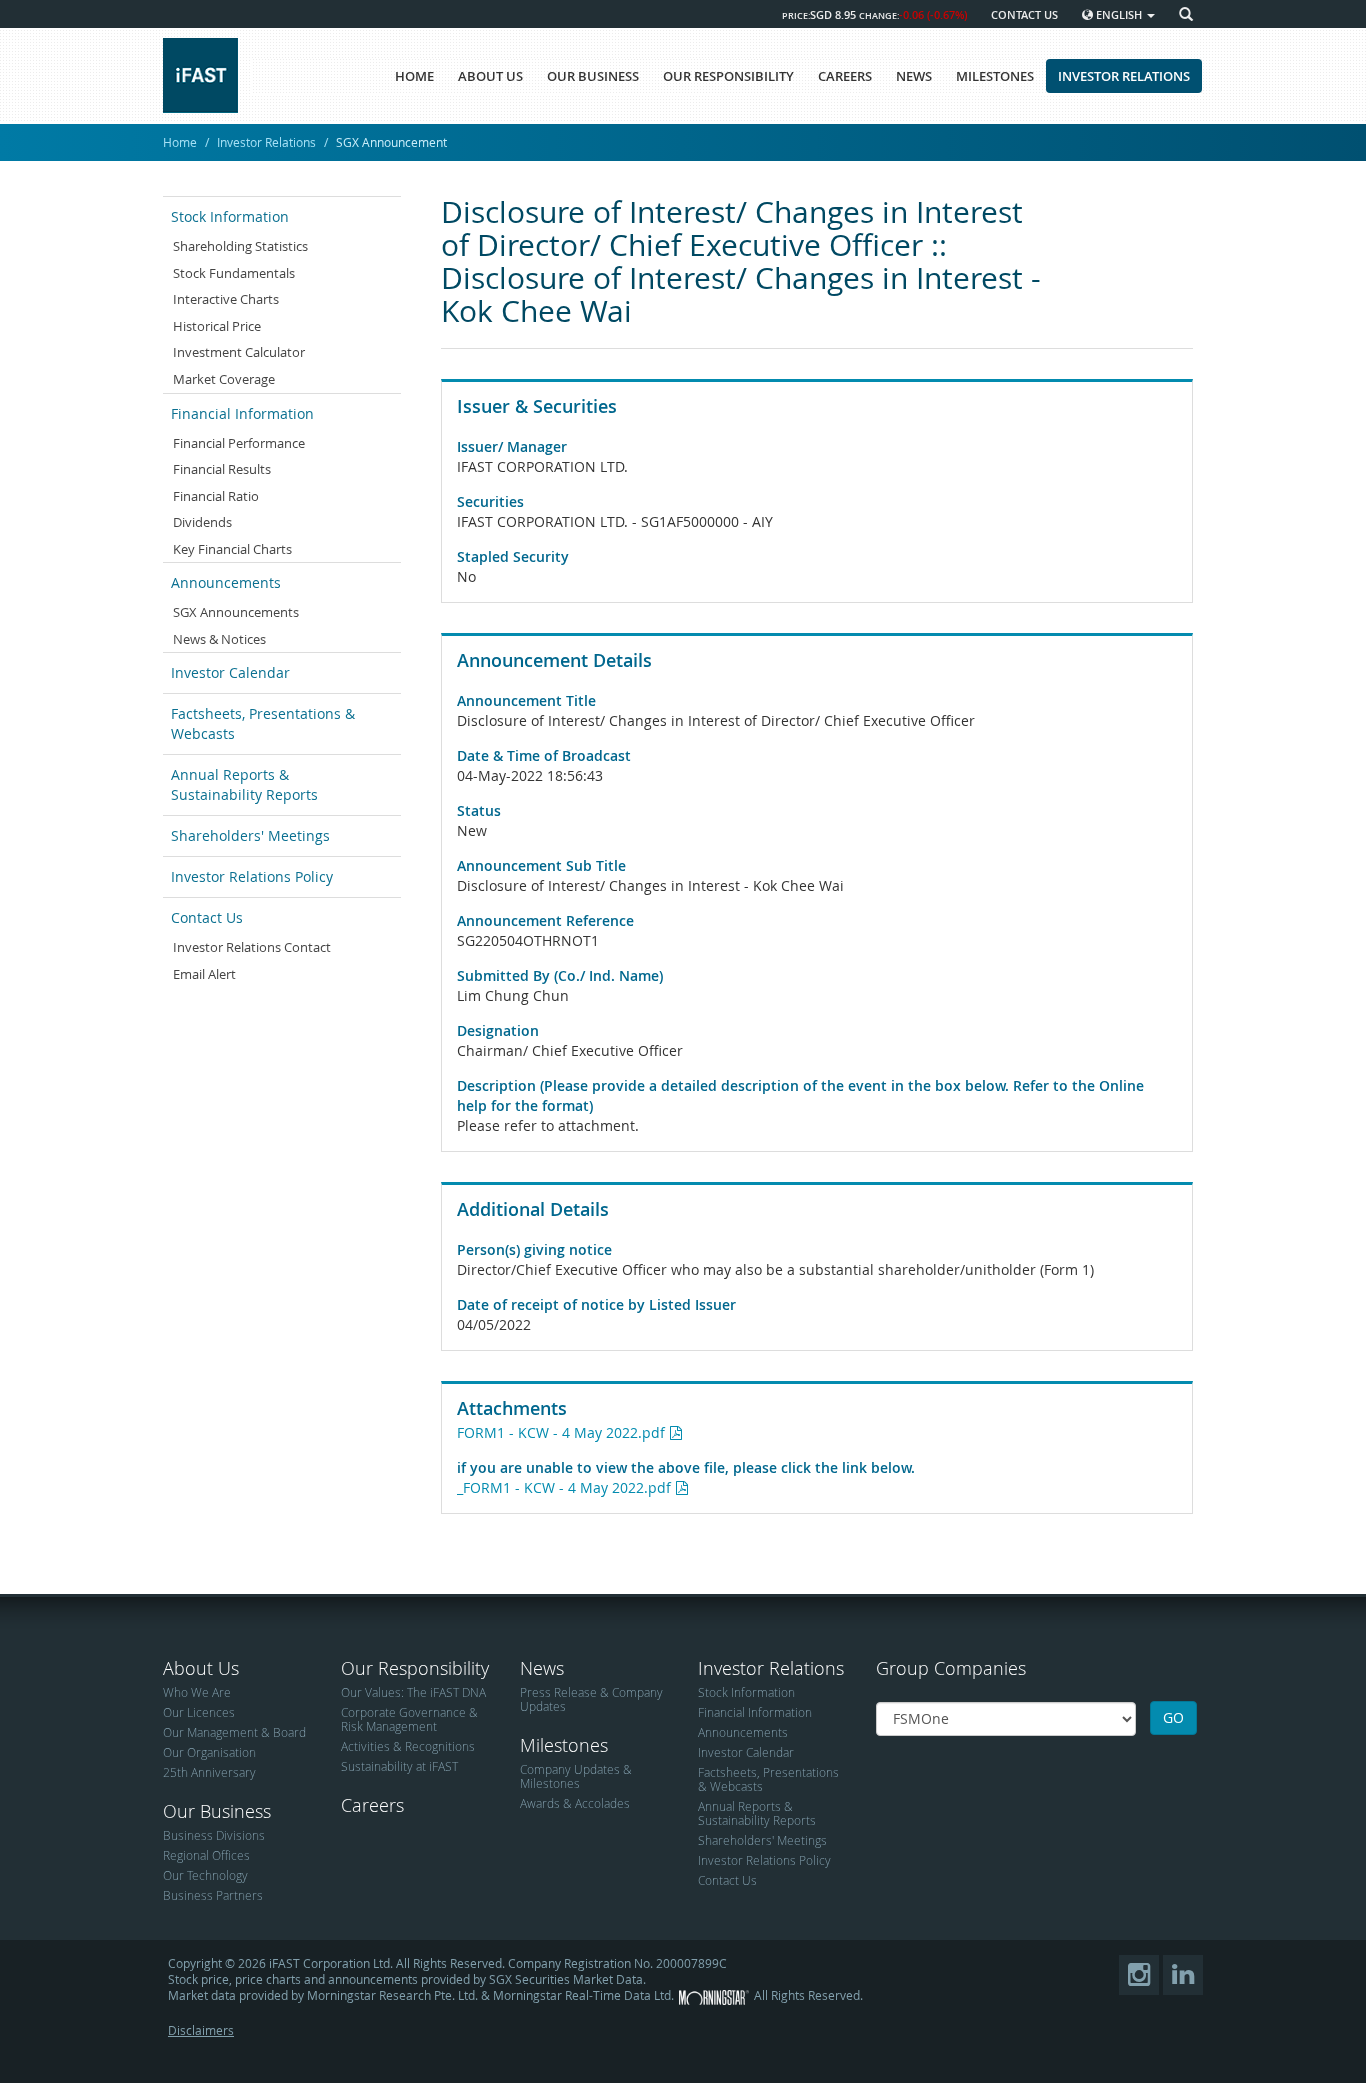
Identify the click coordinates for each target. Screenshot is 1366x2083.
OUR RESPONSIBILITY (728, 76)
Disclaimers (201, 2030)
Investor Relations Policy (252, 876)
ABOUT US (490, 76)
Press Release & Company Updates (591, 1699)
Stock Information (230, 216)
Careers (372, 1805)
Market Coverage (224, 379)
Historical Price (217, 326)
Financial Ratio (216, 496)
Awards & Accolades (575, 1803)
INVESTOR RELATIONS (1124, 76)
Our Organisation (209, 1752)
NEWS (914, 76)
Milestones (564, 1745)
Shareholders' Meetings (250, 835)
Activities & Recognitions (408, 1746)
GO (1173, 1717)
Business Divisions (214, 1835)
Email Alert (204, 974)
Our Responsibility (415, 1668)
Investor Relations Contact (252, 947)
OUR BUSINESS (593, 76)
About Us (201, 1668)
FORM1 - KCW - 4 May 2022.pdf (561, 1432)
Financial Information (242, 413)
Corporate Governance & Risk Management (409, 1719)
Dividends (202, 522)
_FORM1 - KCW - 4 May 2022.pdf (564, 1487)
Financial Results (222, 469)
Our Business (217, 1811)
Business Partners (213, 1895)
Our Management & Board (234, 1732)
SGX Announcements (236, 612)
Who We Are (197, 1692)
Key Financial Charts (232, 549)
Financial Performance (239, 443)
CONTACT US (1024, 14)
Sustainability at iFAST (399, 1766)
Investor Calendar (230, 672)
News (542, 1668)
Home (180, 142)
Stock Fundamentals (234, 273)
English (1119, 14)
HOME (414, 76)
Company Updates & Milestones (576, 1776)
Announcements (226, 582)
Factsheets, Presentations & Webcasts (263, 723)
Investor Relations (266, 142)
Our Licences (199, 1712)
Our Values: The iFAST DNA (413, 1692)
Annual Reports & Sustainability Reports (244, 784)
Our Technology (205, 1875)
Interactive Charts (226, 299)
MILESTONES (995, 76)
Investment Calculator (239, 352)
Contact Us (207, 917)
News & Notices (219, 639)
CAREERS (845, 76)
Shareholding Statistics (240, 246)
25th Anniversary (209, 1772)
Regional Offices (206, 1855)
